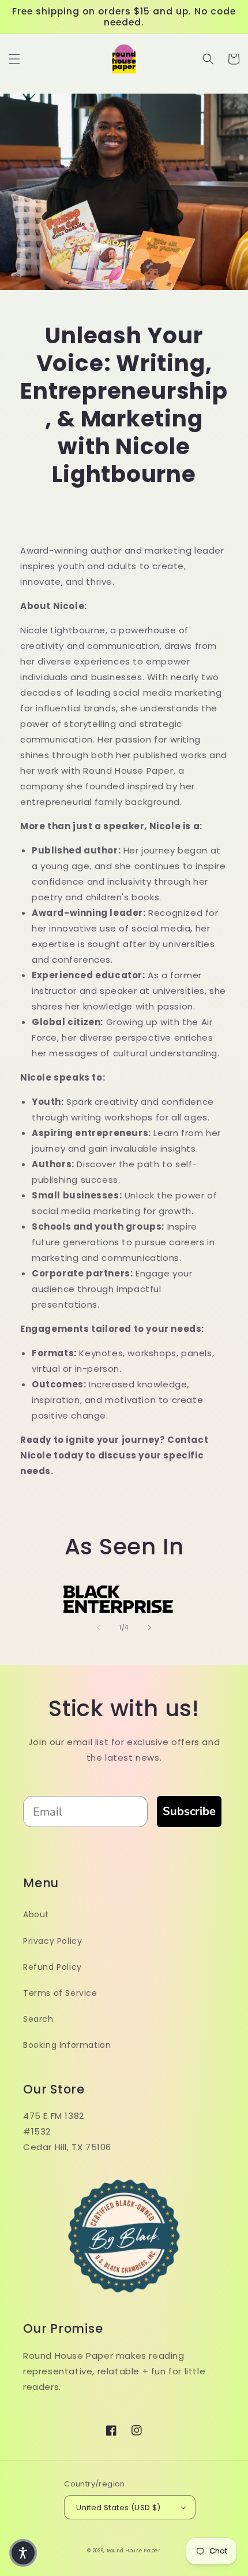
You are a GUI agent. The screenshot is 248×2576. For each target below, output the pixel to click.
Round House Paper (134, 2551)
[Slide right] (149, 1628)
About (36, 1914)
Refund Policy (52, 1967)
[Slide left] (99, 1628)
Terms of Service (60, 1993)
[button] (14, 59)
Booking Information (67, 2045)
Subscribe (189, 1811)
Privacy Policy (52, 1941)
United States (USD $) (118, 2508)
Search (38, 2019)
